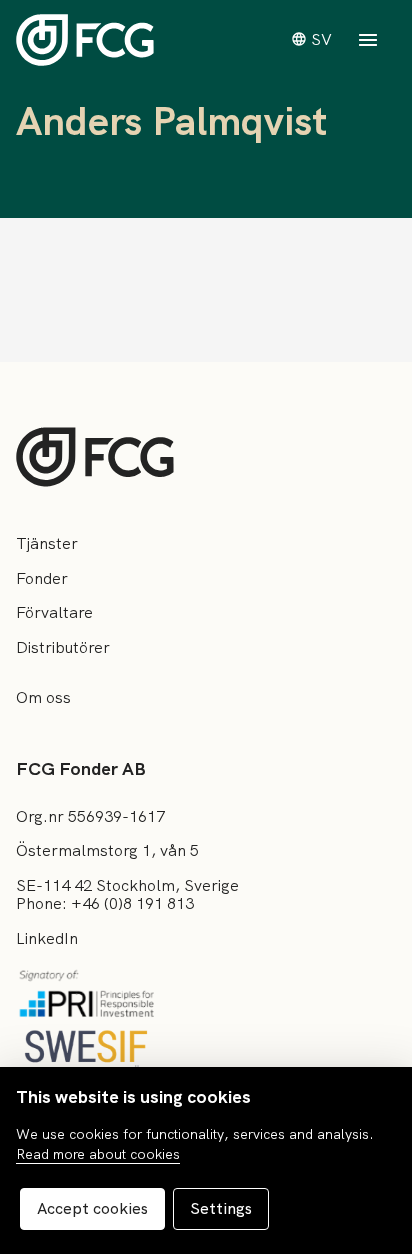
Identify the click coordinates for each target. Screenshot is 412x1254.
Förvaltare (54, 612)
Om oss (43, 697)
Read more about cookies (98, 1154)
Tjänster (47, 543)
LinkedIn (47, 938)
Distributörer (63, 647)
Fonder (42, 578)
